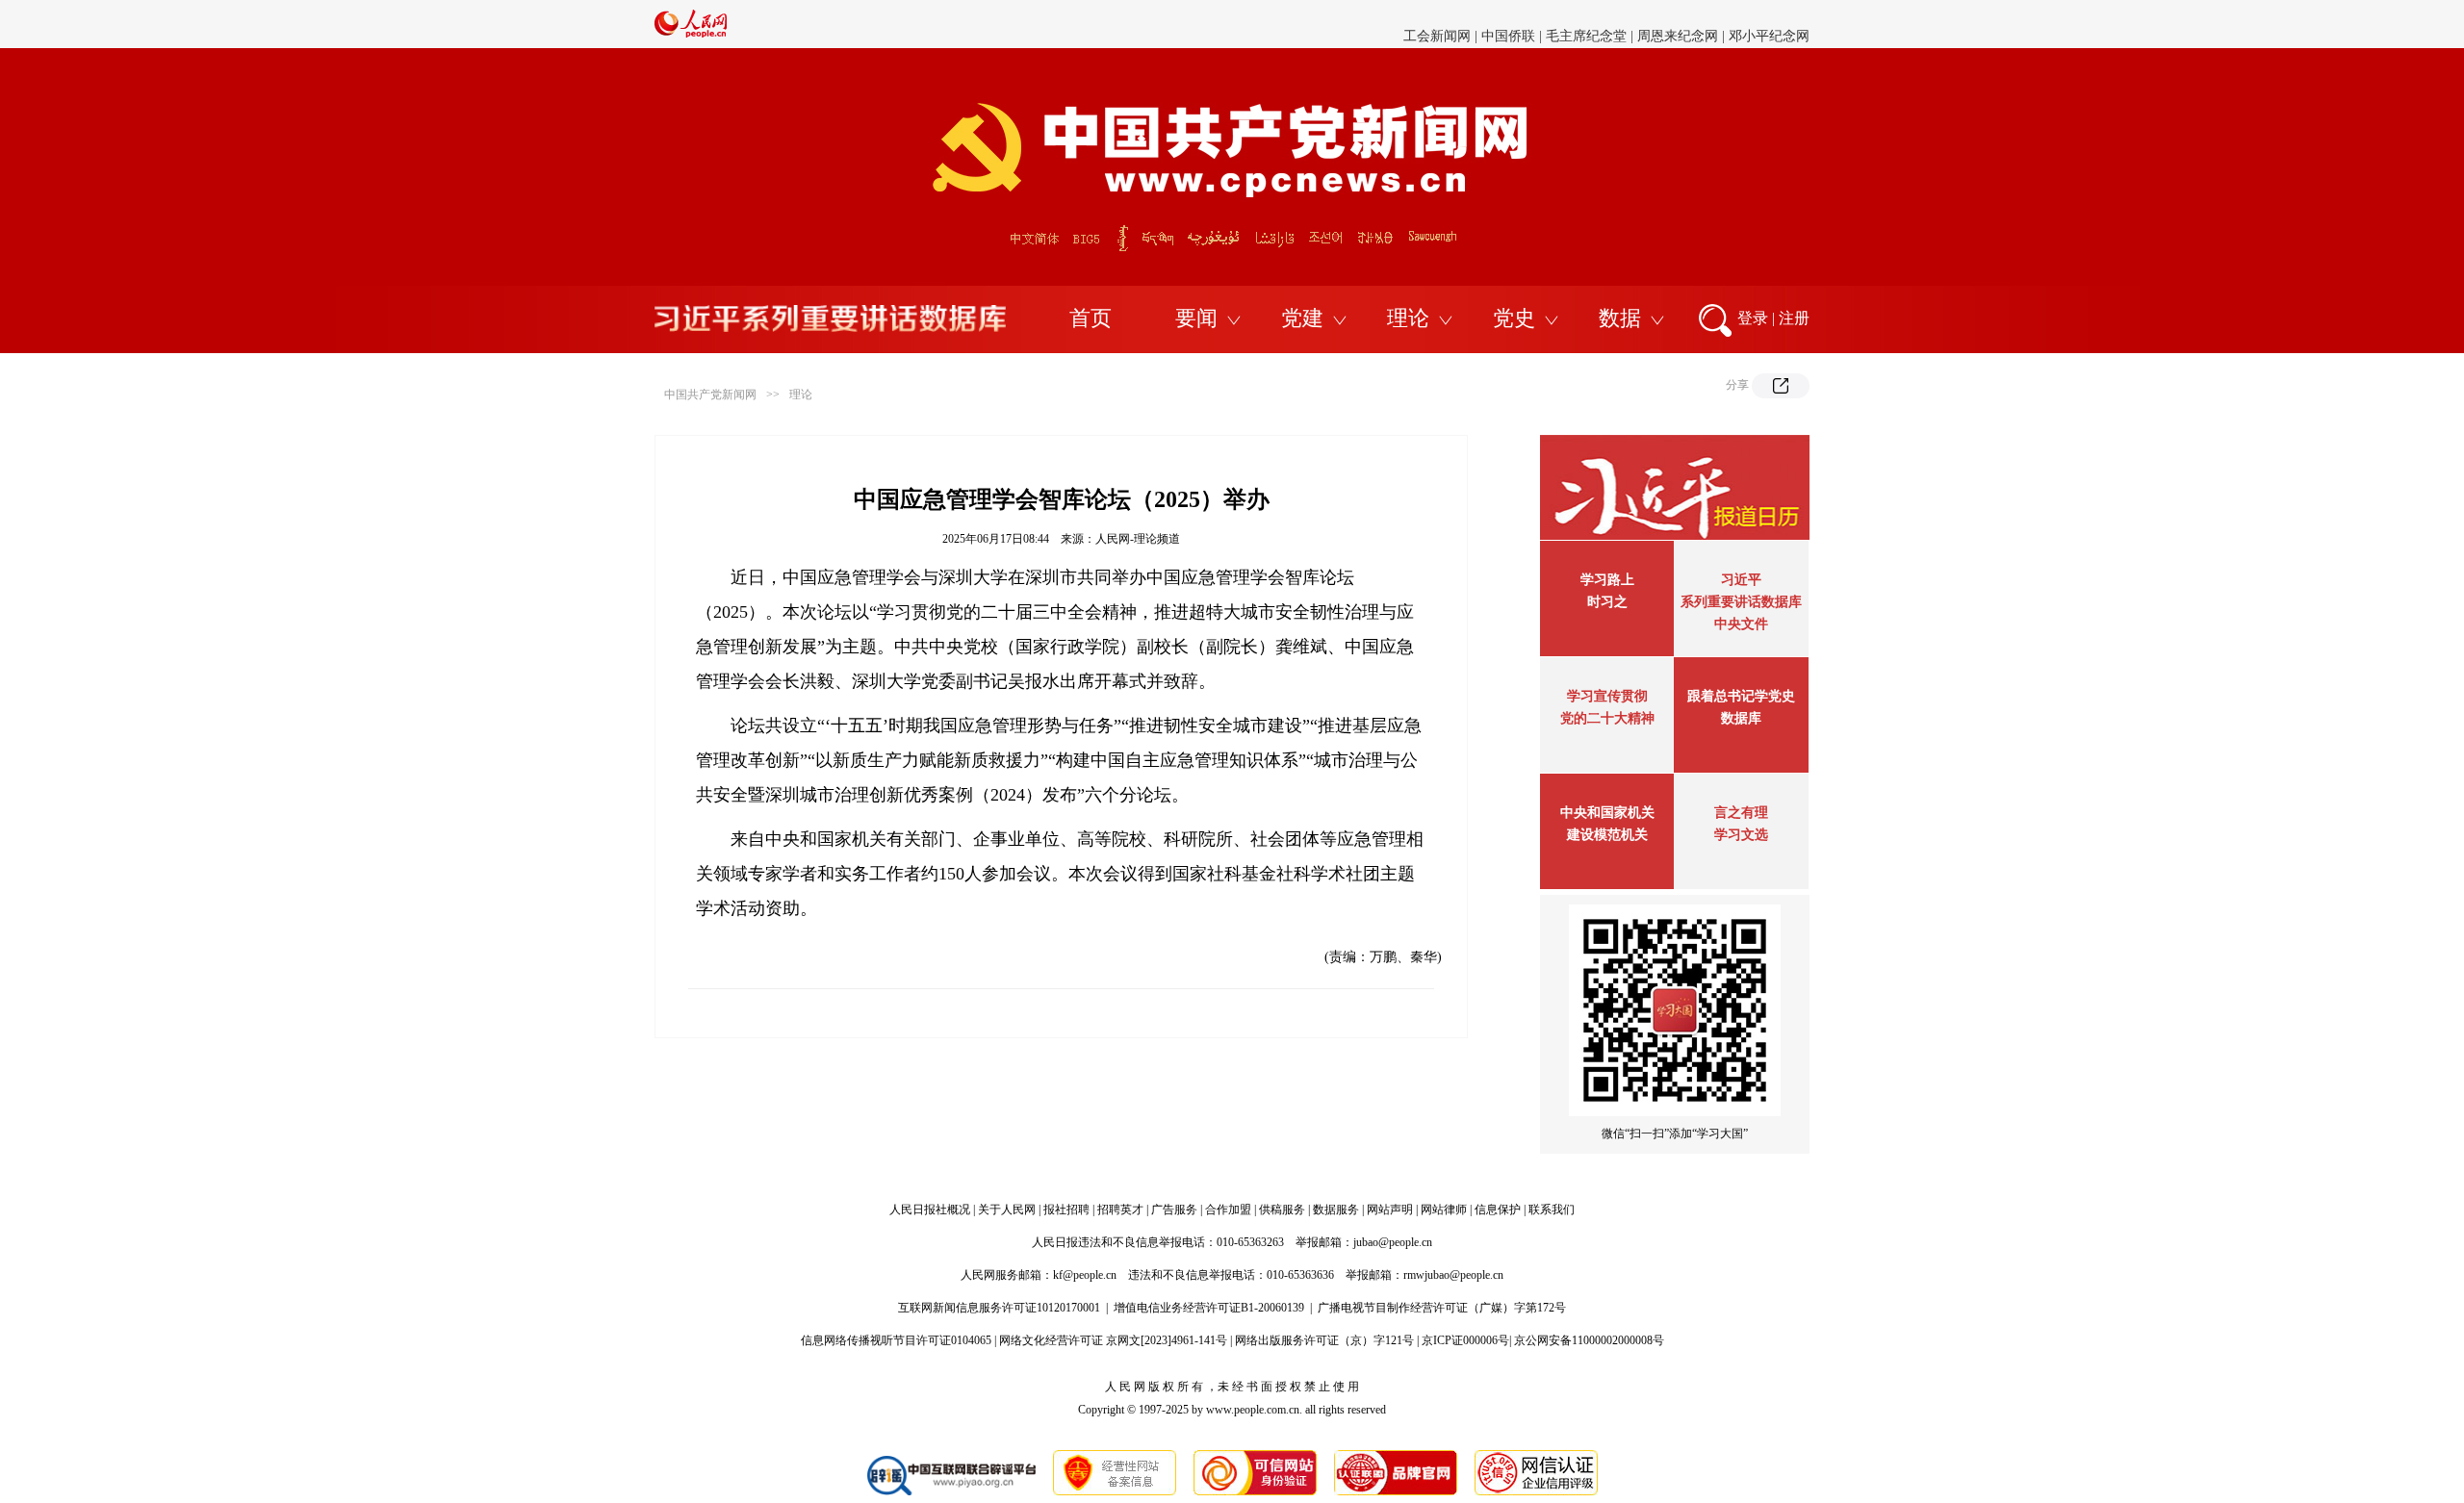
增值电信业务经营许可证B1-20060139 (1209, 1308)
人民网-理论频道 (1138, 539)
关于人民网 (1007, 1210)
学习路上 (1607, 580)
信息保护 (1498, 1210)
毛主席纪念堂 (1586, 24)
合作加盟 (1228, 1210)
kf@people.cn (1085, 1275)
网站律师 (1444, 1210)
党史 (1514, 318)
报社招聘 (1066, 1210)
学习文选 (1741, 835)
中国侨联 (1508, 24)
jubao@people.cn (1393, 1242)
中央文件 (1741, 624)
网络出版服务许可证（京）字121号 (1324, 1340)
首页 (1091, 318)
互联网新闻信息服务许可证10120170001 (999, 1308)
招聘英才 (1120, 1210)
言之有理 (1741, 813)
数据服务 (1336, 1210)
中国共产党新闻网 (710, 395)
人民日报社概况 (930, 1210)
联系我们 (1552, 1210)
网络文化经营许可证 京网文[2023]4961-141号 (1113, 1340)
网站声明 (1390, 1210)
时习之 (1607, 602)
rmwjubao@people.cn (1453, 1275)
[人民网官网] (691, 34)
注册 (1794, 318)
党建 (1302, 318)
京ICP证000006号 (1465, 1340)
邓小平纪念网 (1769, 24)
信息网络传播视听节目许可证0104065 (896, 1340)
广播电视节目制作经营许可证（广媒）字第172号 (1442, 1308)
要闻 (1196, 318)
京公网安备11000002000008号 (1589, 1340)
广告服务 (1174, 1210)
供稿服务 (1282, 1210)
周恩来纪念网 (1678, 24)
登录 (1753, 318)
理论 (1408, 318)
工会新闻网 (1437, 24)
